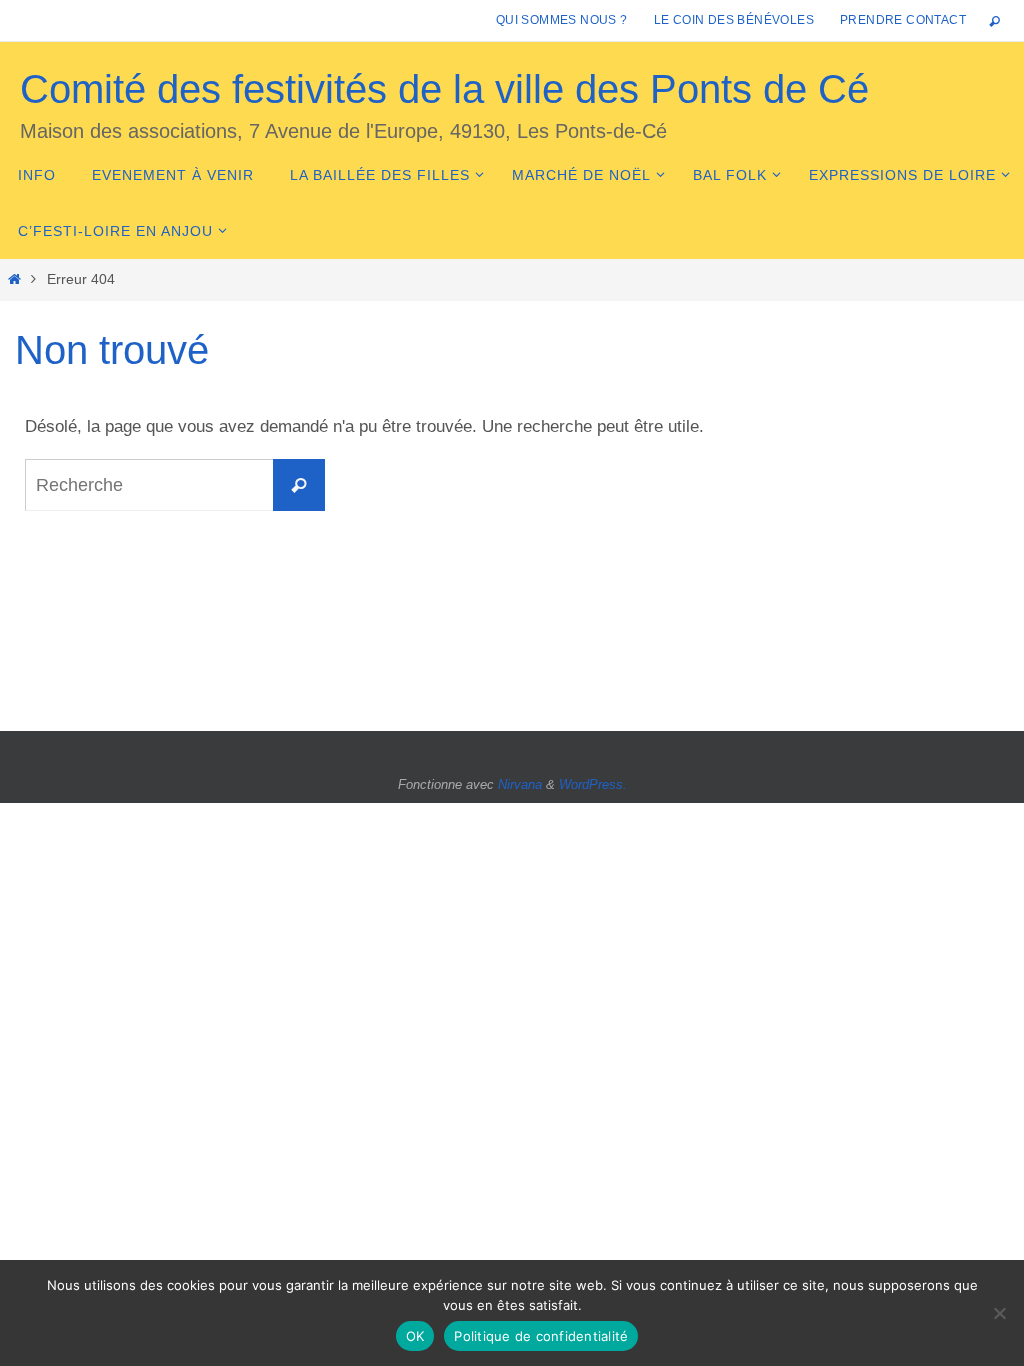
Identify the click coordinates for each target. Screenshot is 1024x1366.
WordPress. (593, 784)
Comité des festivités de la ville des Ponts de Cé (444, 89)
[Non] (999, 1313)
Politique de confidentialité (541, 1336)
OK (415, 1336)
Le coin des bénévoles (734, 20)
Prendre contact (903, 20)
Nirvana (520, 784)
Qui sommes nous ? (562, 20)
